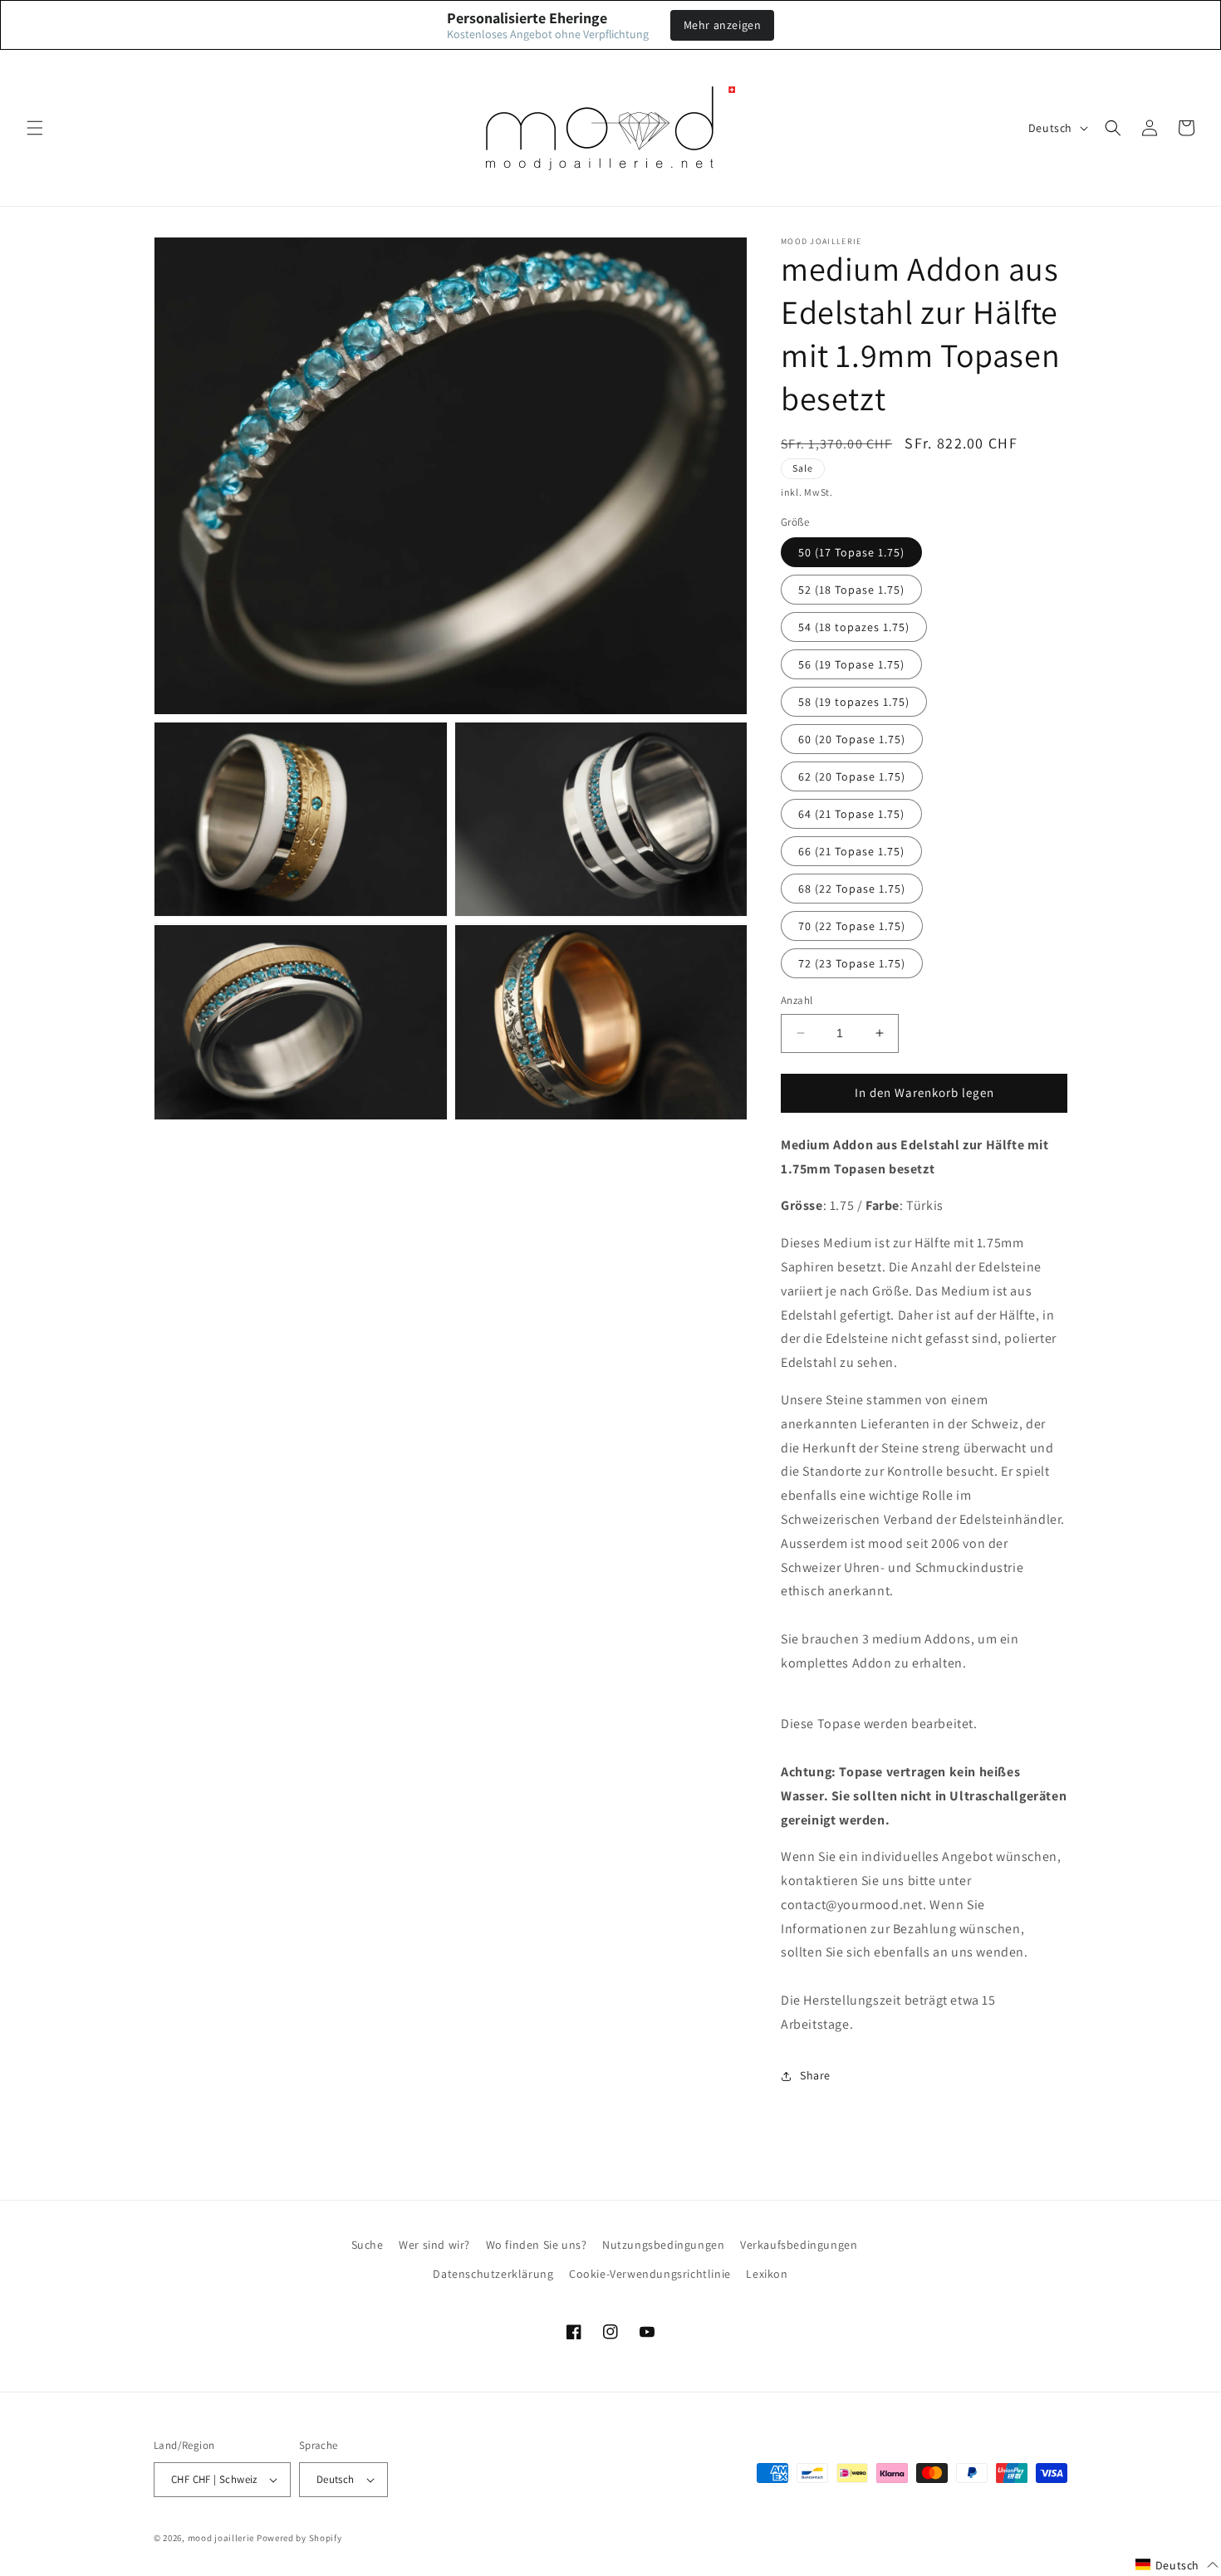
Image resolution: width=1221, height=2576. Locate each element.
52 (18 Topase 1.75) (851, 590)
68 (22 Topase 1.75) (852, 889)
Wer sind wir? (434, 2245)
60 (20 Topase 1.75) (852, 739)
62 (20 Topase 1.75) (852, 776)
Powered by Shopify (299, 2538)
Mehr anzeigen (723, 25)
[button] (35, 128)
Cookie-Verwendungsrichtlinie (650, 2274)
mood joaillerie (221, 2538)
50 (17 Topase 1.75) (851, 552)
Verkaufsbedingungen (799, 2245)
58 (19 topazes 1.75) (854, 702)
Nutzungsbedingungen (663, 2245)
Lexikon (767, 2274)
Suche (368, 2245)
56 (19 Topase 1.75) (851, 664)
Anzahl (797, 1000)
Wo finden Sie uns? (537, 2245)
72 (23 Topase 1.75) (852, 963)
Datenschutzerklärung (493, 2274)
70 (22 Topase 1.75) (852, 926)
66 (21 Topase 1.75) (851, 851)
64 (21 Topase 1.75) (851, 814)
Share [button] (815, 2075)
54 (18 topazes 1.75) (854, 627)
